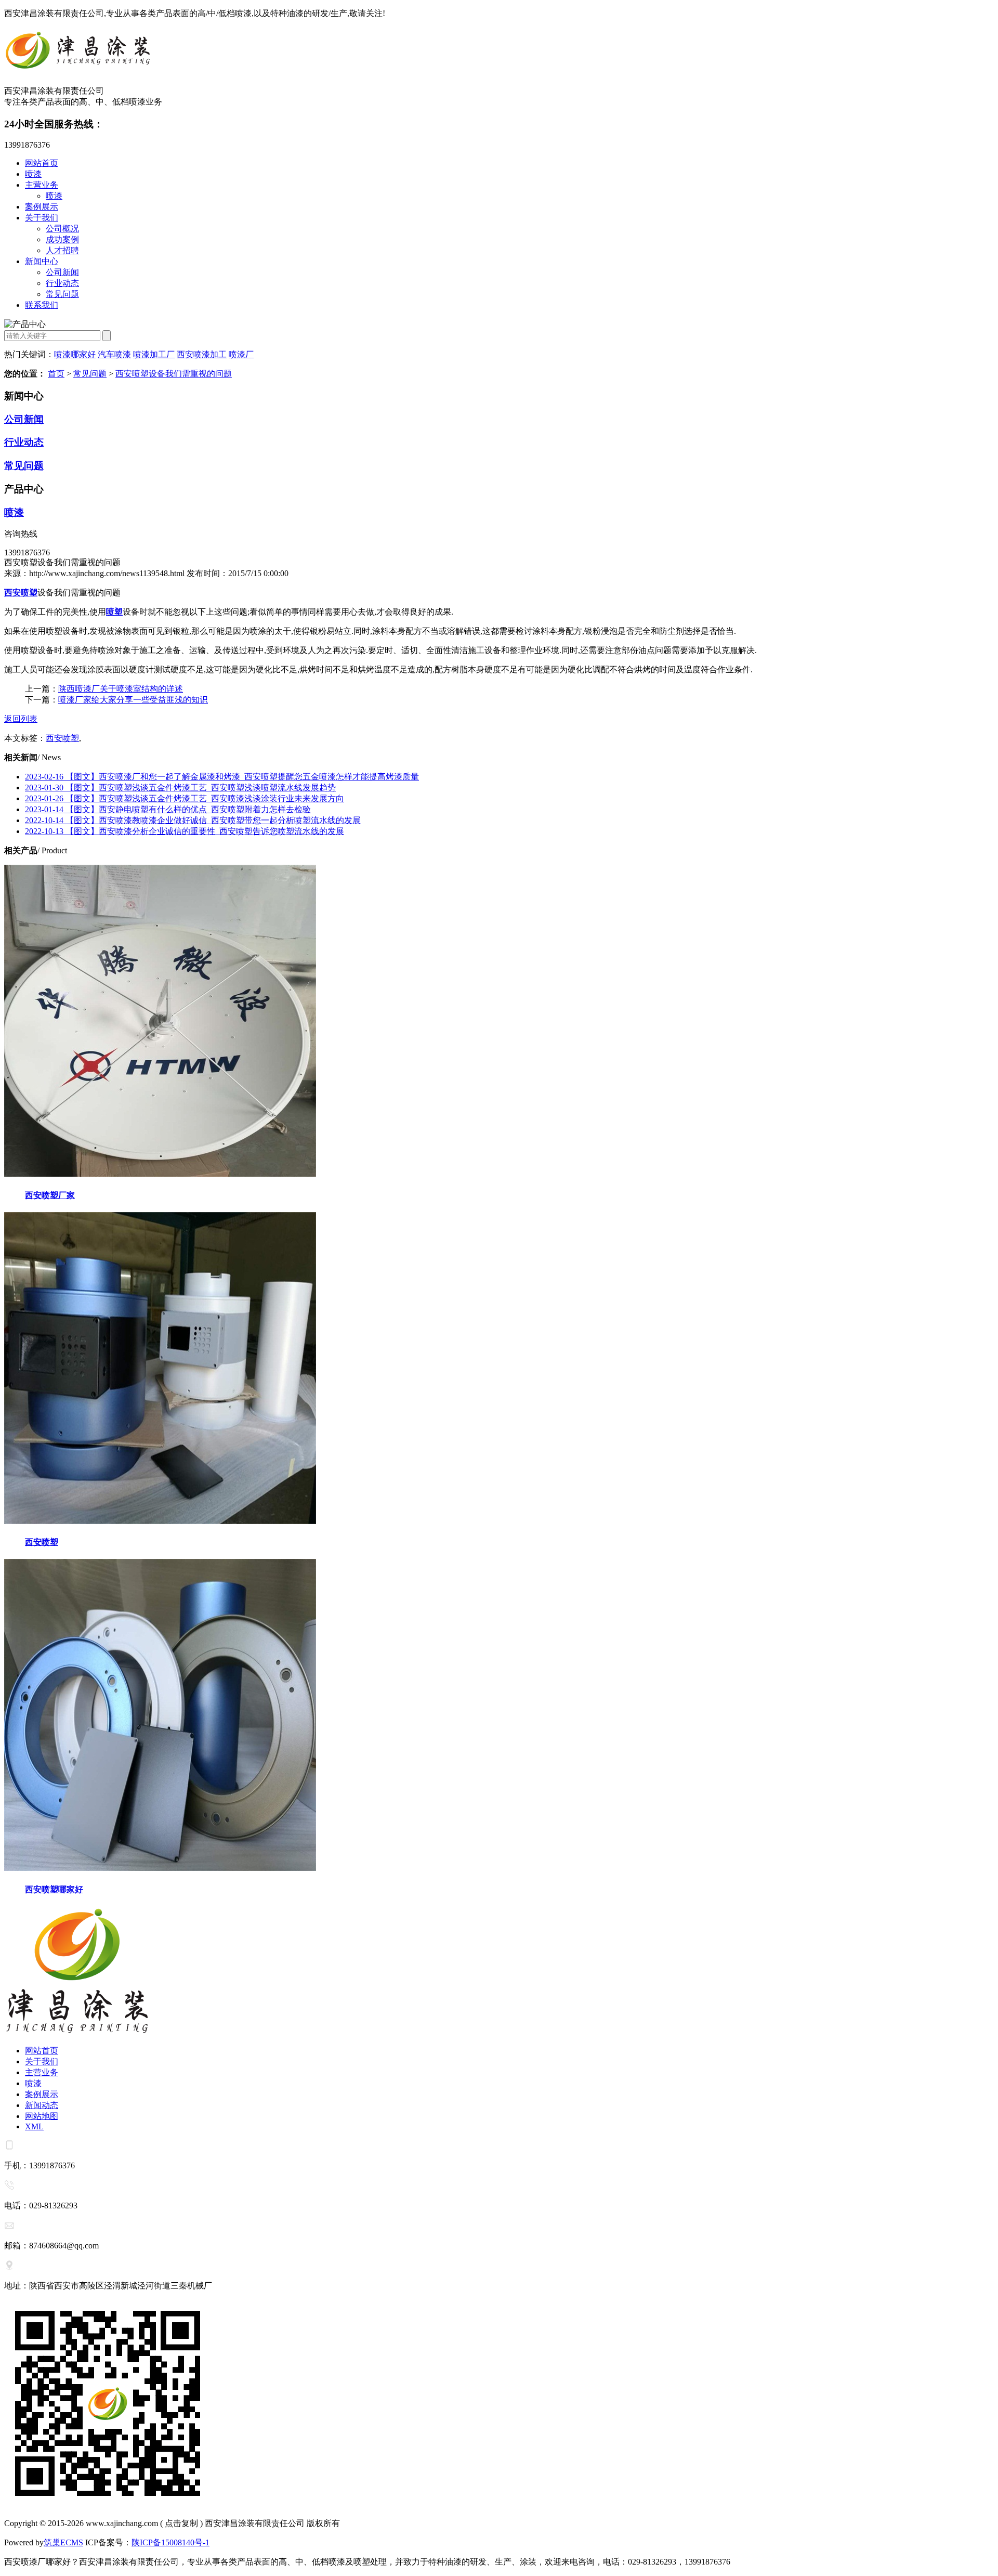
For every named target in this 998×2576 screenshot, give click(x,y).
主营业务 (42, 185)
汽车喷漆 (114, 354)
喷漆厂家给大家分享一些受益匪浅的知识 (133, 700)
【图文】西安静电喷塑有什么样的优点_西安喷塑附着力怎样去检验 (168, 809)
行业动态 (62, 283)
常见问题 (62, 294)
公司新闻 (62, 272)
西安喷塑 (62, 738)
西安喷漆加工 (202, 354)
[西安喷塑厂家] (160, 1174)
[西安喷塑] (160, 1521)
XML (34, 2126)
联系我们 (42, 305)
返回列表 (21, 719)
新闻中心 (42, 261)
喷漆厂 (241, 354)
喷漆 (33, 174)
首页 (56, 374)
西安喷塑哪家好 (54, 1889)
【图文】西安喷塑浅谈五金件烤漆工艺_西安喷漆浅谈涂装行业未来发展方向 (185, 798)
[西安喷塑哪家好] (160, 1868)
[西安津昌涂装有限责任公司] (499, 52)
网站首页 (42, 163)
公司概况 (62, 229)
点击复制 (181, 2523)
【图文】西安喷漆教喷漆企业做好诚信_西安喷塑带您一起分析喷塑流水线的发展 (193, 820)
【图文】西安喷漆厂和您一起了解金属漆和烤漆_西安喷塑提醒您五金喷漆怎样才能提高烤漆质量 (222, 777)
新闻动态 (42, 2105)
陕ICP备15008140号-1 (170, 2542)
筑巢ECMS (63, 2542)
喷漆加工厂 (154, 354)
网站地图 (42, 2116)
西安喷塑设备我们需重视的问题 (174, 374)
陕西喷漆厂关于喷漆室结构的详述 (121, 689)
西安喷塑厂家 (50, 1195)
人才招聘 (62, 250)
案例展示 (42, 207)
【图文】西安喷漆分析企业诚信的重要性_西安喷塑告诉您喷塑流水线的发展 (185, 831)
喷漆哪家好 (75, 354)
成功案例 (62, 239)
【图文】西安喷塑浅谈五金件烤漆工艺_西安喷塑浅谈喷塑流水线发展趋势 (180, 788)
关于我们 (42, 218)
